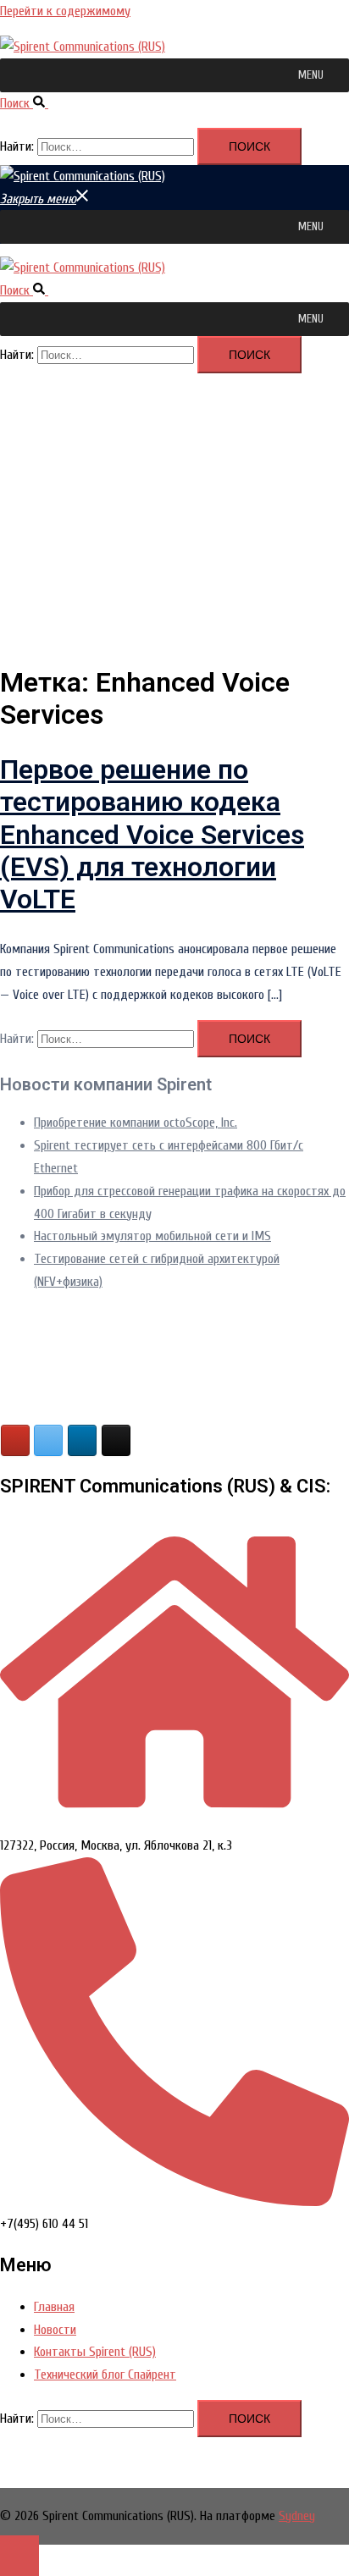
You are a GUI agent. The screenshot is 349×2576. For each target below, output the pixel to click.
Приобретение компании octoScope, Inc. (136, 1123)
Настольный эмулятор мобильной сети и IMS (152, 1236)
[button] (311, 75)
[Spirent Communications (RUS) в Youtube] (15, 1440)
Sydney (297, 2516)
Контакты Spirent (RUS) (95, 2352)
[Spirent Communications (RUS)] (83, 47)
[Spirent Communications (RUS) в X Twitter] (48, 1440)
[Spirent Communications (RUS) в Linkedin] (82, 1440)
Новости (55, 2330)
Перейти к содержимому (65, 11)
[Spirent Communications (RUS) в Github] (116, 1440)
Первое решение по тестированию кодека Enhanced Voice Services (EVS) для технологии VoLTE (152, 835)
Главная (54, 2307)
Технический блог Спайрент (105, 2375)
